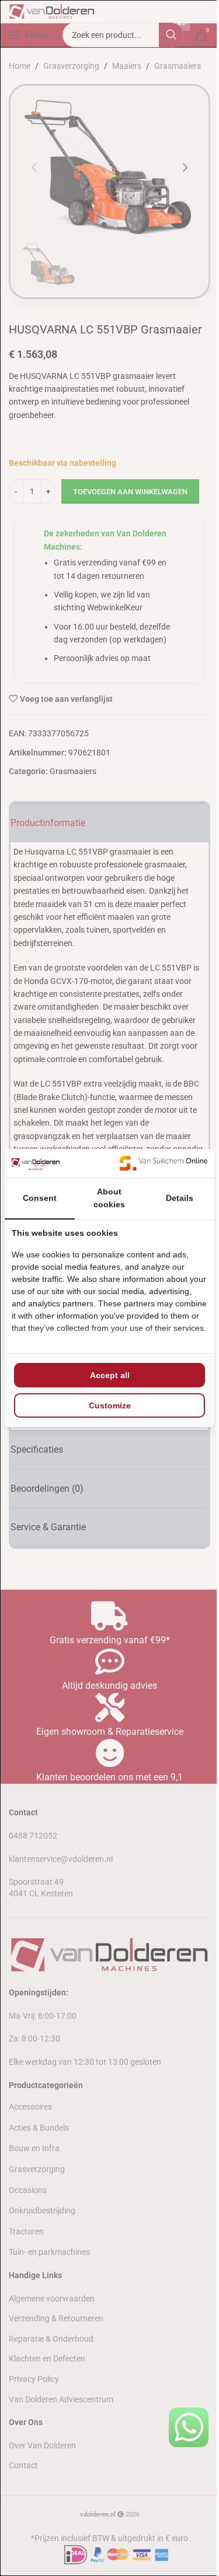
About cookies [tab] (109, 1198)
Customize (110, 1405)
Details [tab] (180, 1198)
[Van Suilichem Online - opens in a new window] (164, 1163)
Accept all (110, 1375)
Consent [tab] (40, 1198)
